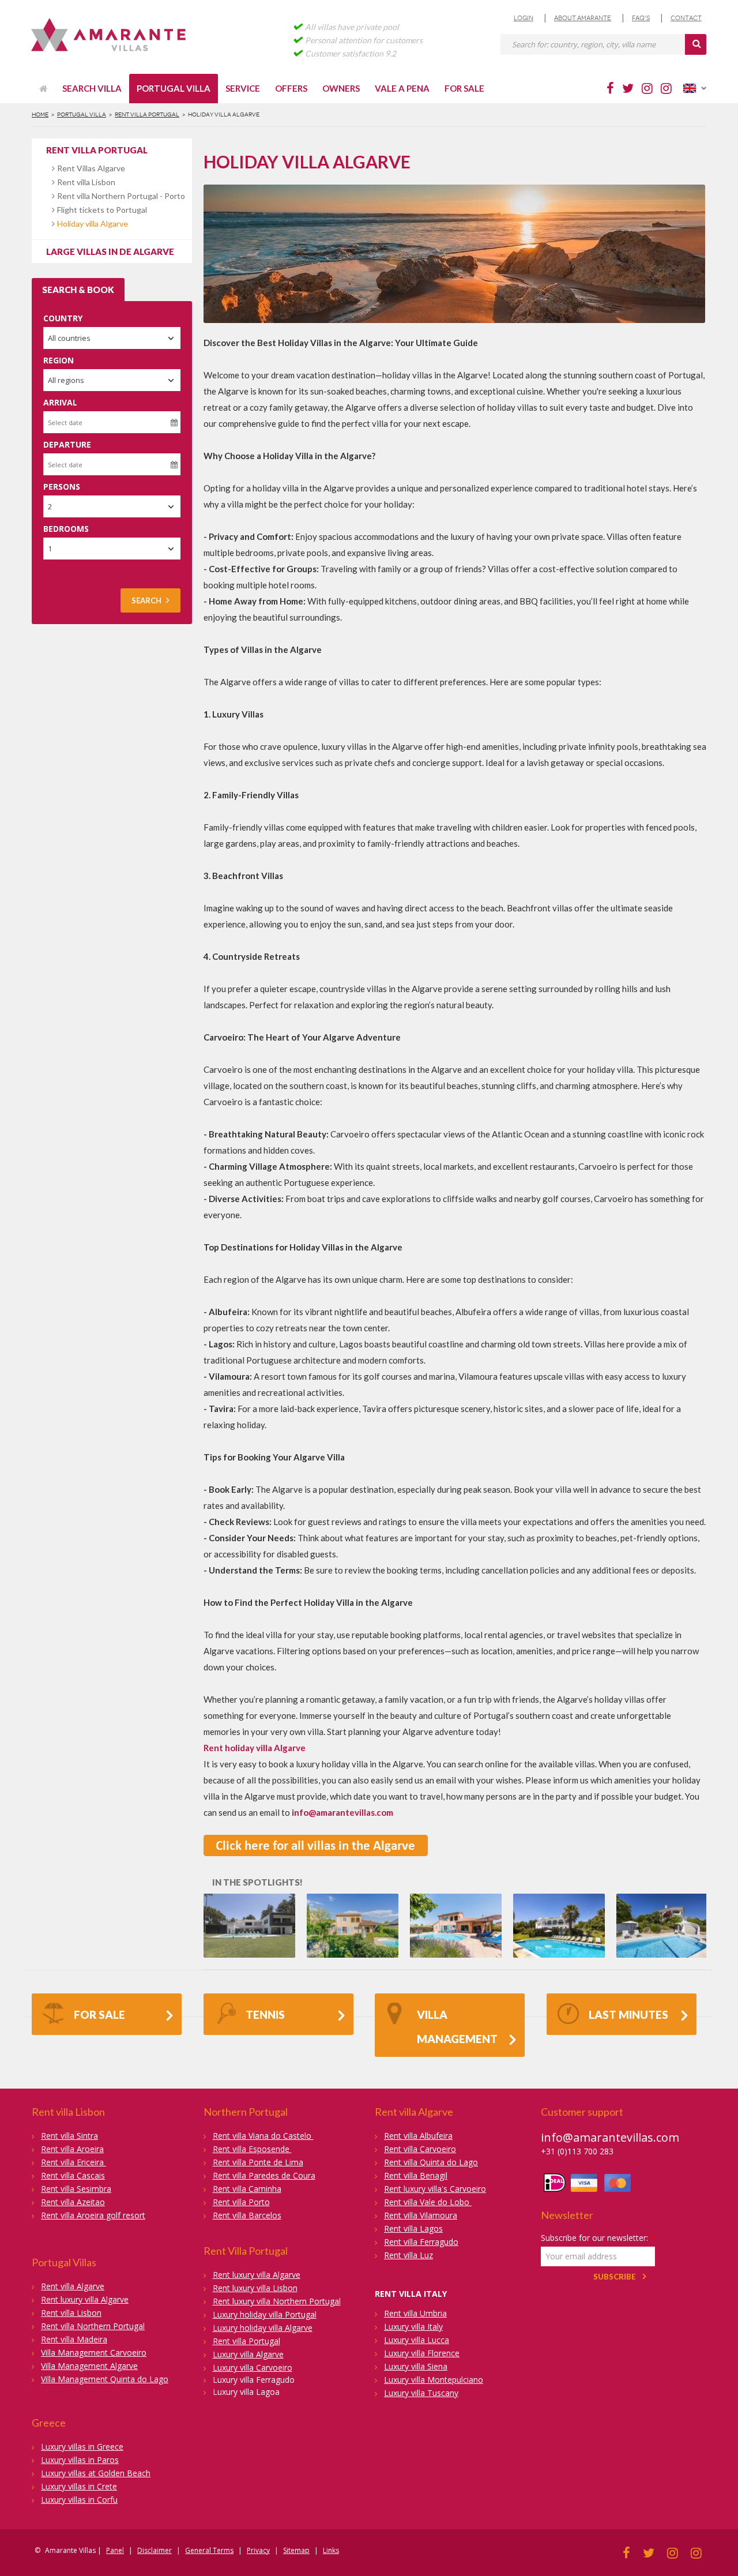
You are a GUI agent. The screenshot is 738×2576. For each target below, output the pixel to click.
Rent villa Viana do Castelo (263, 2136)
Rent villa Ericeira (74, 2162)
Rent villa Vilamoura (421, 2215)
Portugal (221, 1922)
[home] (43, 89)
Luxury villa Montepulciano (434, 2380)
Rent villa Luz (408, 2255)
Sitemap (296, 2550)
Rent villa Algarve (73, 2286)
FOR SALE (99, 2014)
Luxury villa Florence (422, 2353)
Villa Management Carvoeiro (94, 2352)
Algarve (574, 1922)
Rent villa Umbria (415, 2313)
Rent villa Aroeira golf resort (93, 2215)
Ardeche (365, 1922)
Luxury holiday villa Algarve (263, 2328)
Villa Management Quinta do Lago (105, 2379)
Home (40, 114)
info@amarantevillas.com (610, 2137)
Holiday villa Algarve (93, 224)
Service (243, 88)
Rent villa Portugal (147, 114)
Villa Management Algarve (89, 2366)
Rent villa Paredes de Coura (264, 2175)
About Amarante (583, 18)
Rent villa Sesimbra (76, 2189)
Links (331, 2550)
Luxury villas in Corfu (79, 2500)
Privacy (258, 2550)
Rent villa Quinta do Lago (431, 2162)
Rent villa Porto (241, 2202)
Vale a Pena (402, 88)
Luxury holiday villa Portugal (265, 2314)
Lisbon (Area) (264, 1922)
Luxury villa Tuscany (421, 2393)
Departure (67, 444)
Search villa (92, 88)
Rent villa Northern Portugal (93, 2326)
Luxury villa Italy (413, 2327)
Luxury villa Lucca (417, 2340)
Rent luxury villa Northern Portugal (277, 2301)
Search (146, 600)
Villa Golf (249, 1909)
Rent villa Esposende (252, 2149)
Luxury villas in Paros (80, 2460)
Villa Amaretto (352, 1909)
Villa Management (457, 2027)
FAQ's (641, 18)
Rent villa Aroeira (72, 2149)
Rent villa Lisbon (86, 182)
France (333, 1922)
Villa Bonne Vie (456, 1909)
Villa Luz (559, 1909)
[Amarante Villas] (111, 36)
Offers (291, 88)
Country (63, 318)
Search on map (71, 582)
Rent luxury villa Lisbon (255, 2288)
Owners (341, 88)
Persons (62, 487)
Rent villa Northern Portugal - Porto (121, 196)
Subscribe (615, 2277)
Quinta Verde (662, 1909)
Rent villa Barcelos (247, 2215)
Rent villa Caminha (247, 2189)
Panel (115, 2550)
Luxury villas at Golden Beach (96, 2473)
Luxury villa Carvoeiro (253, 2367)
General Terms (209, 2550)
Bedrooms (66, 529)
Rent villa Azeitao (73, 2202)
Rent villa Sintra (69, 2136)
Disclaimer (155, 2550)
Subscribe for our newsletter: (598, 2238)
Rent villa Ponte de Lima (258, 2162)
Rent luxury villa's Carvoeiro (435, 2189)
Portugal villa (174, 88)
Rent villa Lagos (413, 2228)
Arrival (60, 402)
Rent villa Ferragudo (421, 2242)
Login (524, 18)
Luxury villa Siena (416, 2366)
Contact (686, 18)
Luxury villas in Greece (82, 2447)
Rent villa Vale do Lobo (428, 2202)
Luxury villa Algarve (248, 2354)
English (695, 88)
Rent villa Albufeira (418, 2136)
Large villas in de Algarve (110, 251)
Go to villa (246, 1939)
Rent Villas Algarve (91, 168)
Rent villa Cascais (73, 2175)
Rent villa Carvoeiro (420, 2149)
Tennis (265, 2014)
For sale (464, 88)
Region (59, 360)
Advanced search (75, 571)
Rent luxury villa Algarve (85, 2299)
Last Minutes (628, 2014)
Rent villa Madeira (74, 2339)
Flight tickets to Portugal (102, 210)
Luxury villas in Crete (79, 2486)
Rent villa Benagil (416, 2175)
